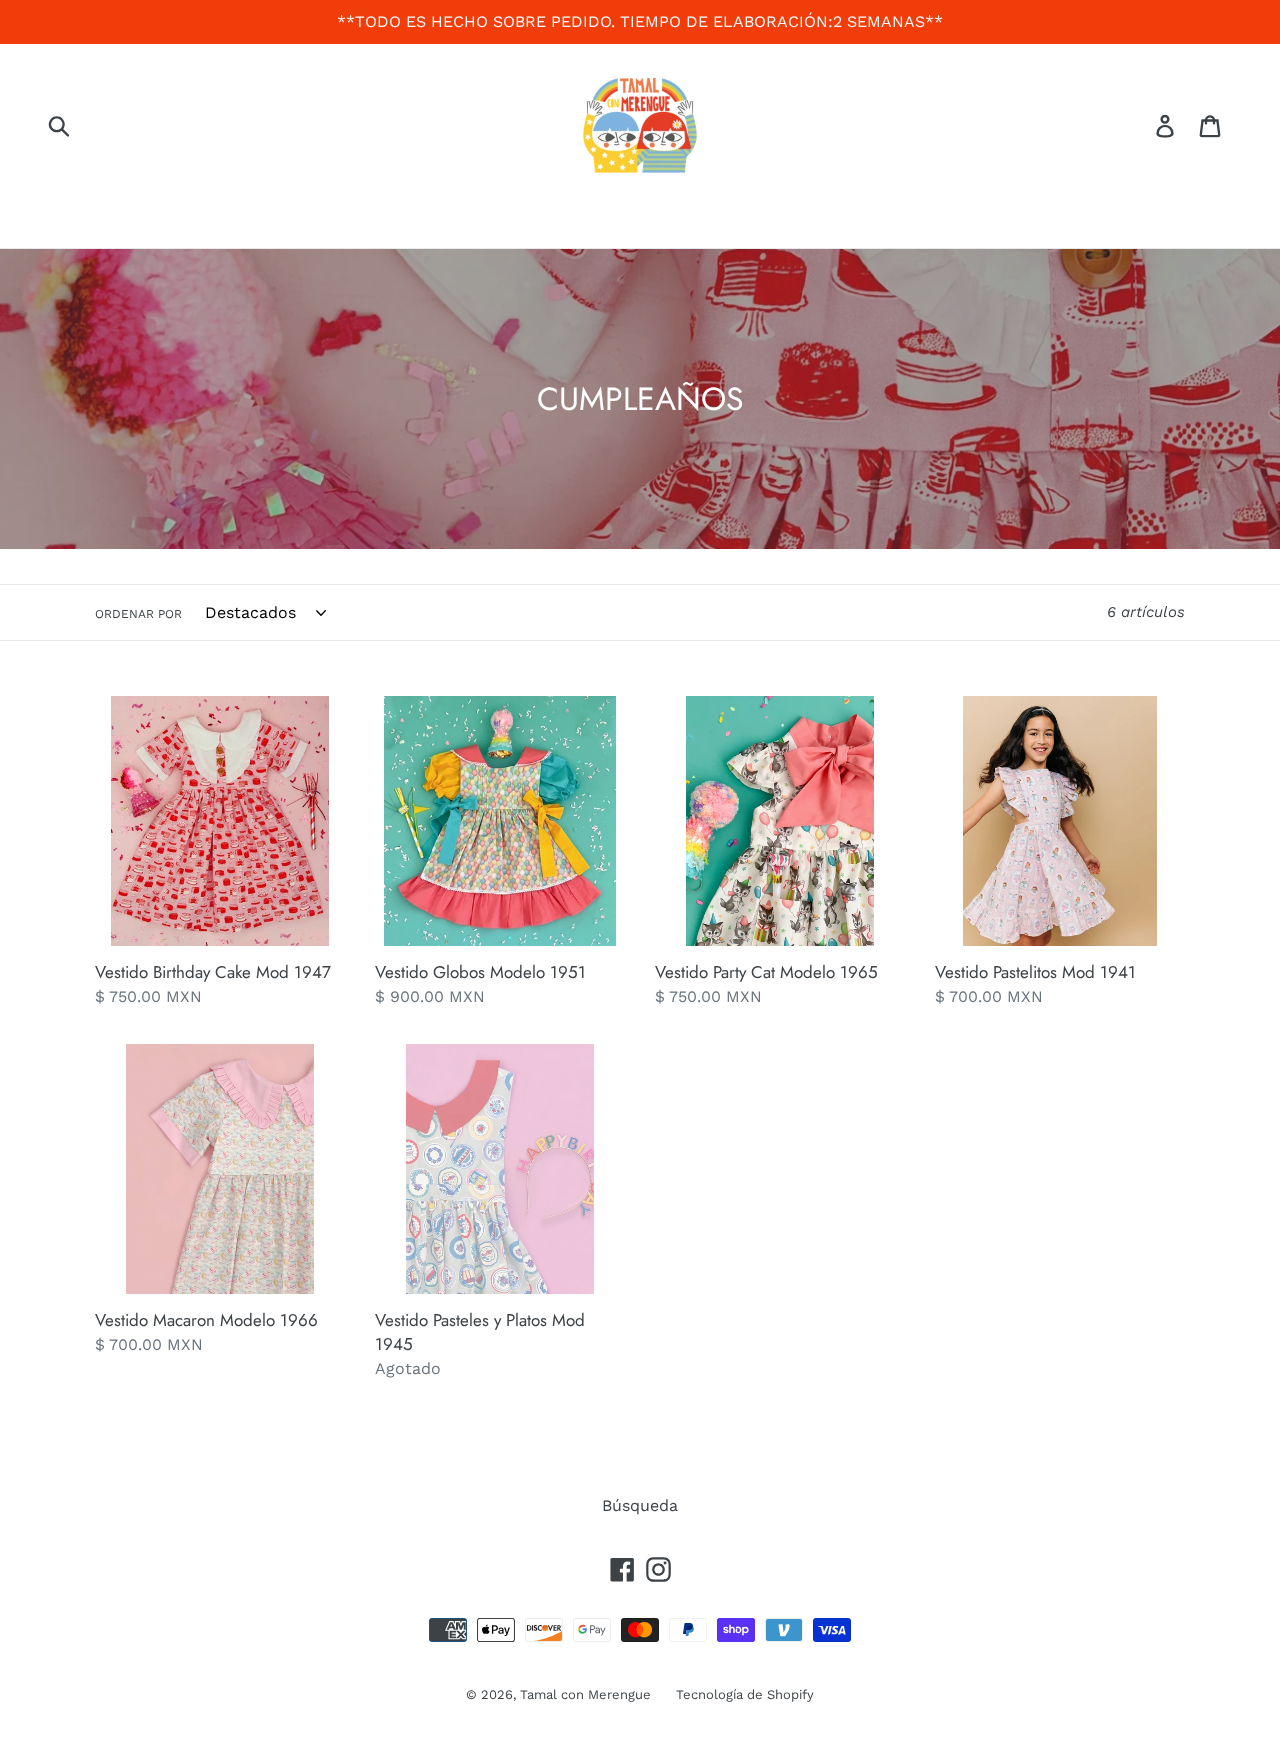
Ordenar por (138, 614)
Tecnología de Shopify (745, 1694)
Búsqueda (640, 1505)
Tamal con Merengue (585, 1694)
